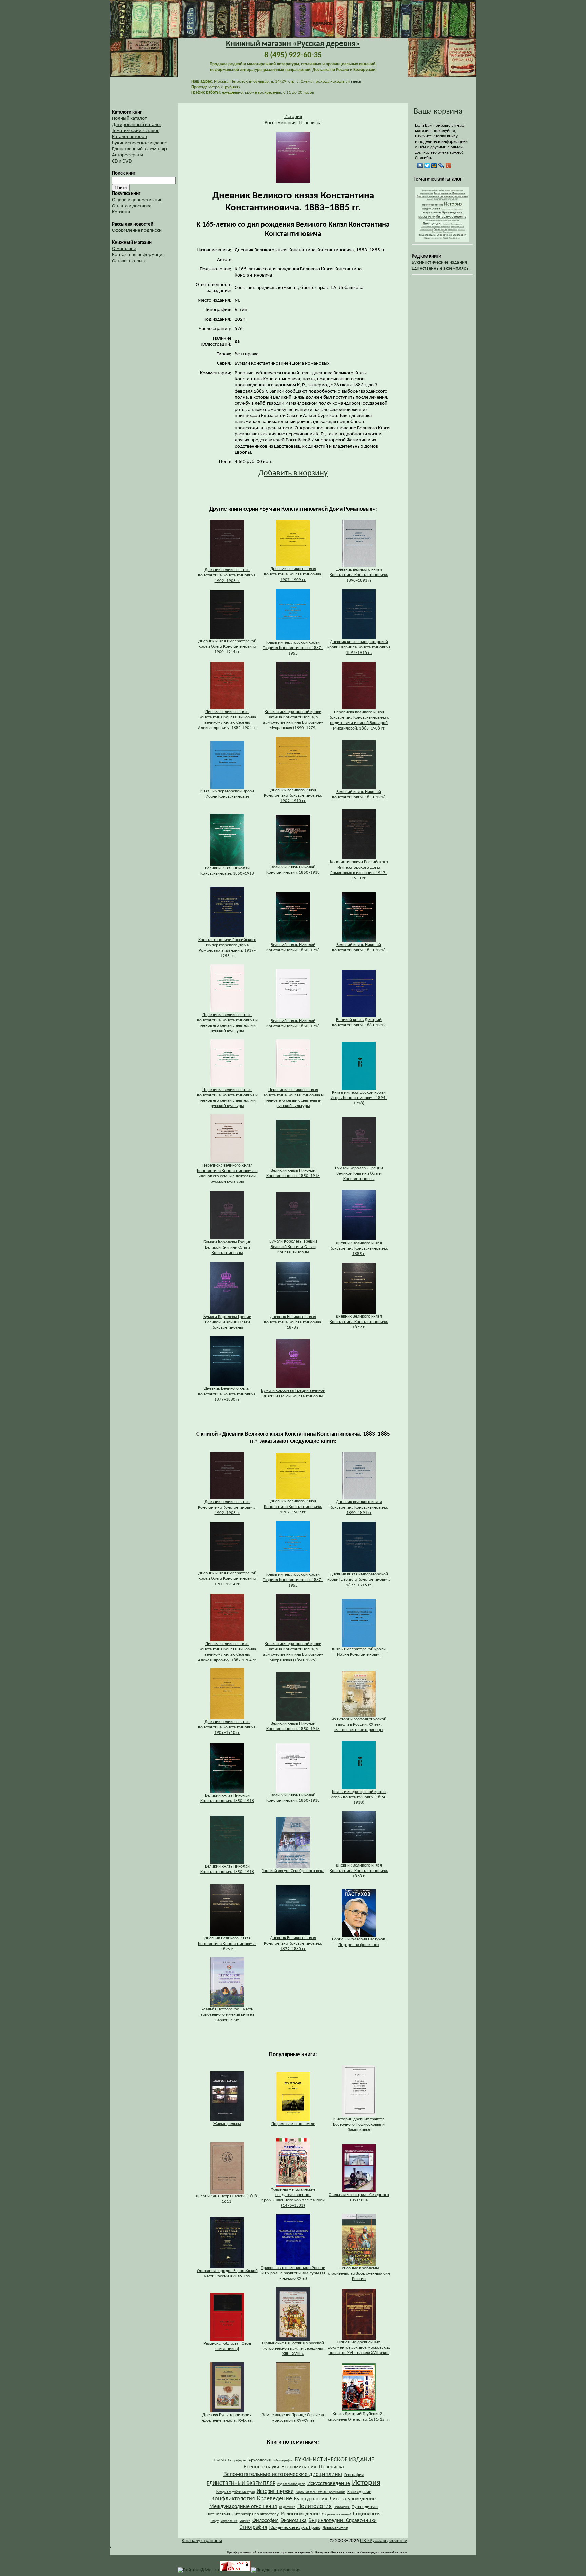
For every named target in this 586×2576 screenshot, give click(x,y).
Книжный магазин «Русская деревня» (293, 44)
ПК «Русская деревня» (384, 2541)
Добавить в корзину (293, 473)
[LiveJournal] (441, 166)
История (293, 117)
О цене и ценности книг (137, 200)
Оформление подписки (137, 231)
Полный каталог (129, 119)
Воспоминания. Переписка (293, 123)
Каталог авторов (129, 137)
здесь (356, 82)
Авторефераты (128, 155)
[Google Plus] (448, 166)
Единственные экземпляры (441, 269)
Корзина (121, 212)
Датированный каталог (137, 125)
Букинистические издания (439, 262)
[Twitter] (427, 166)
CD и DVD (122, 161)
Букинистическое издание (140, 143)
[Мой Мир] (434, 166)
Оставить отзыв (128, 261)
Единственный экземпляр (139, 149)
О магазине (124, 249)
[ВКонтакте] (420, 166)
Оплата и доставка (132, 206)
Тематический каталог (135, 131)
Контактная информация (138, 255)
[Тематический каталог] (442, 240)
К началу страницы (202, 2541)
